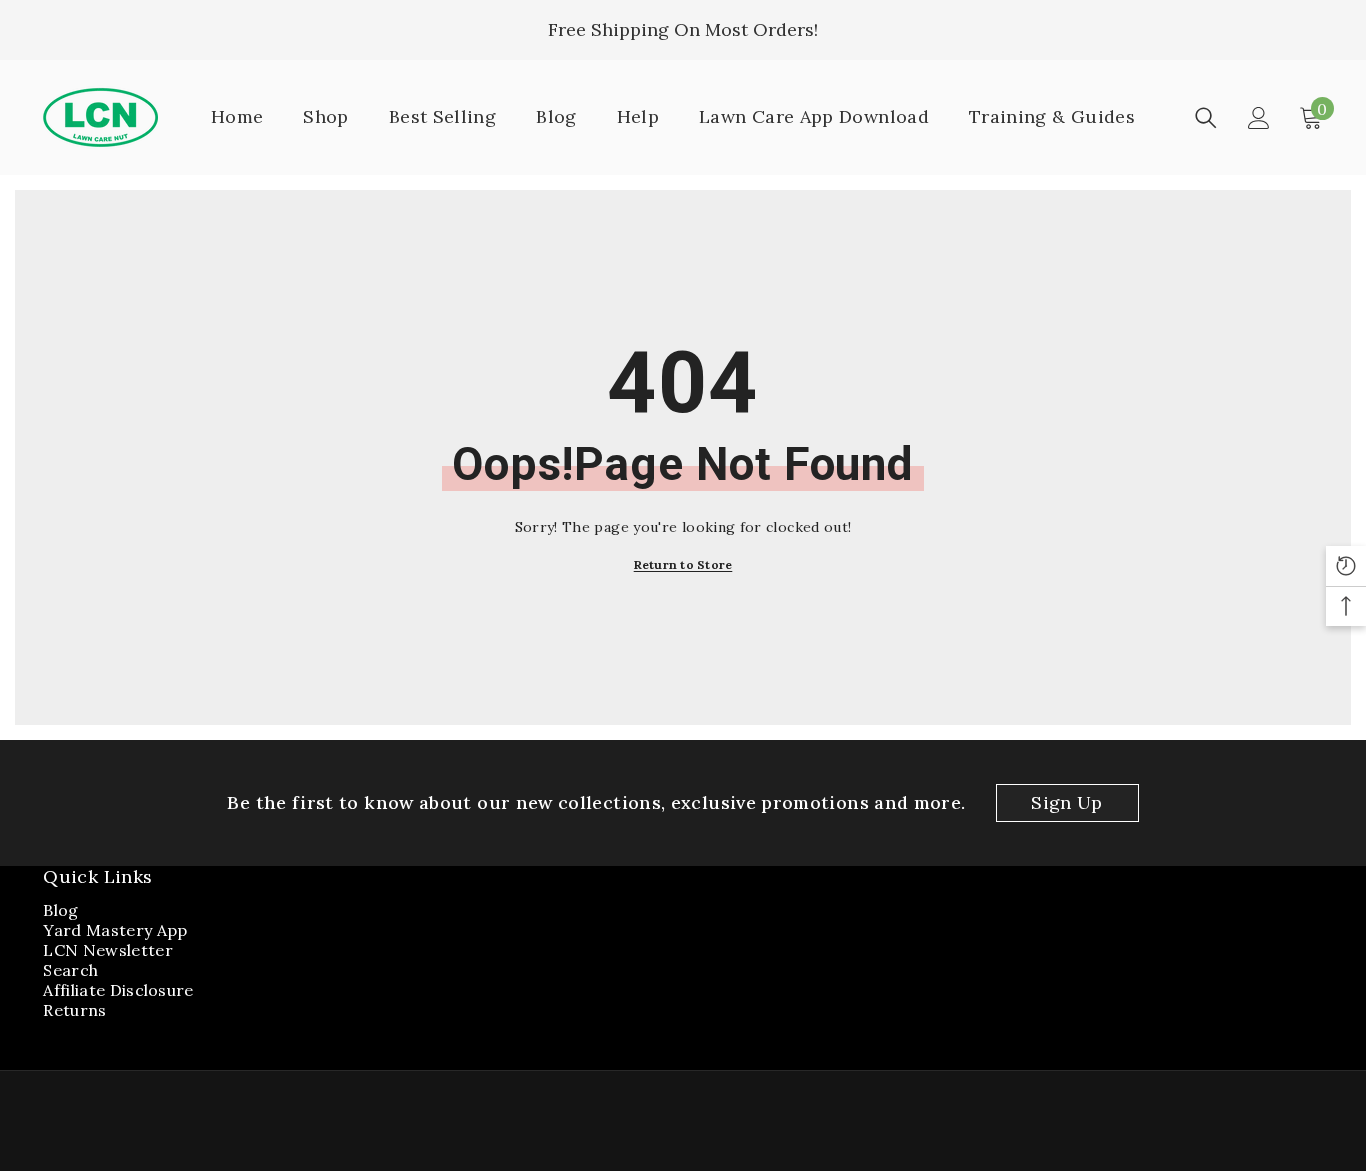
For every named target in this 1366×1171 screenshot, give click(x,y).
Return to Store (683, 564)
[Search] (1206, 118)
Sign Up (1067, 802)
